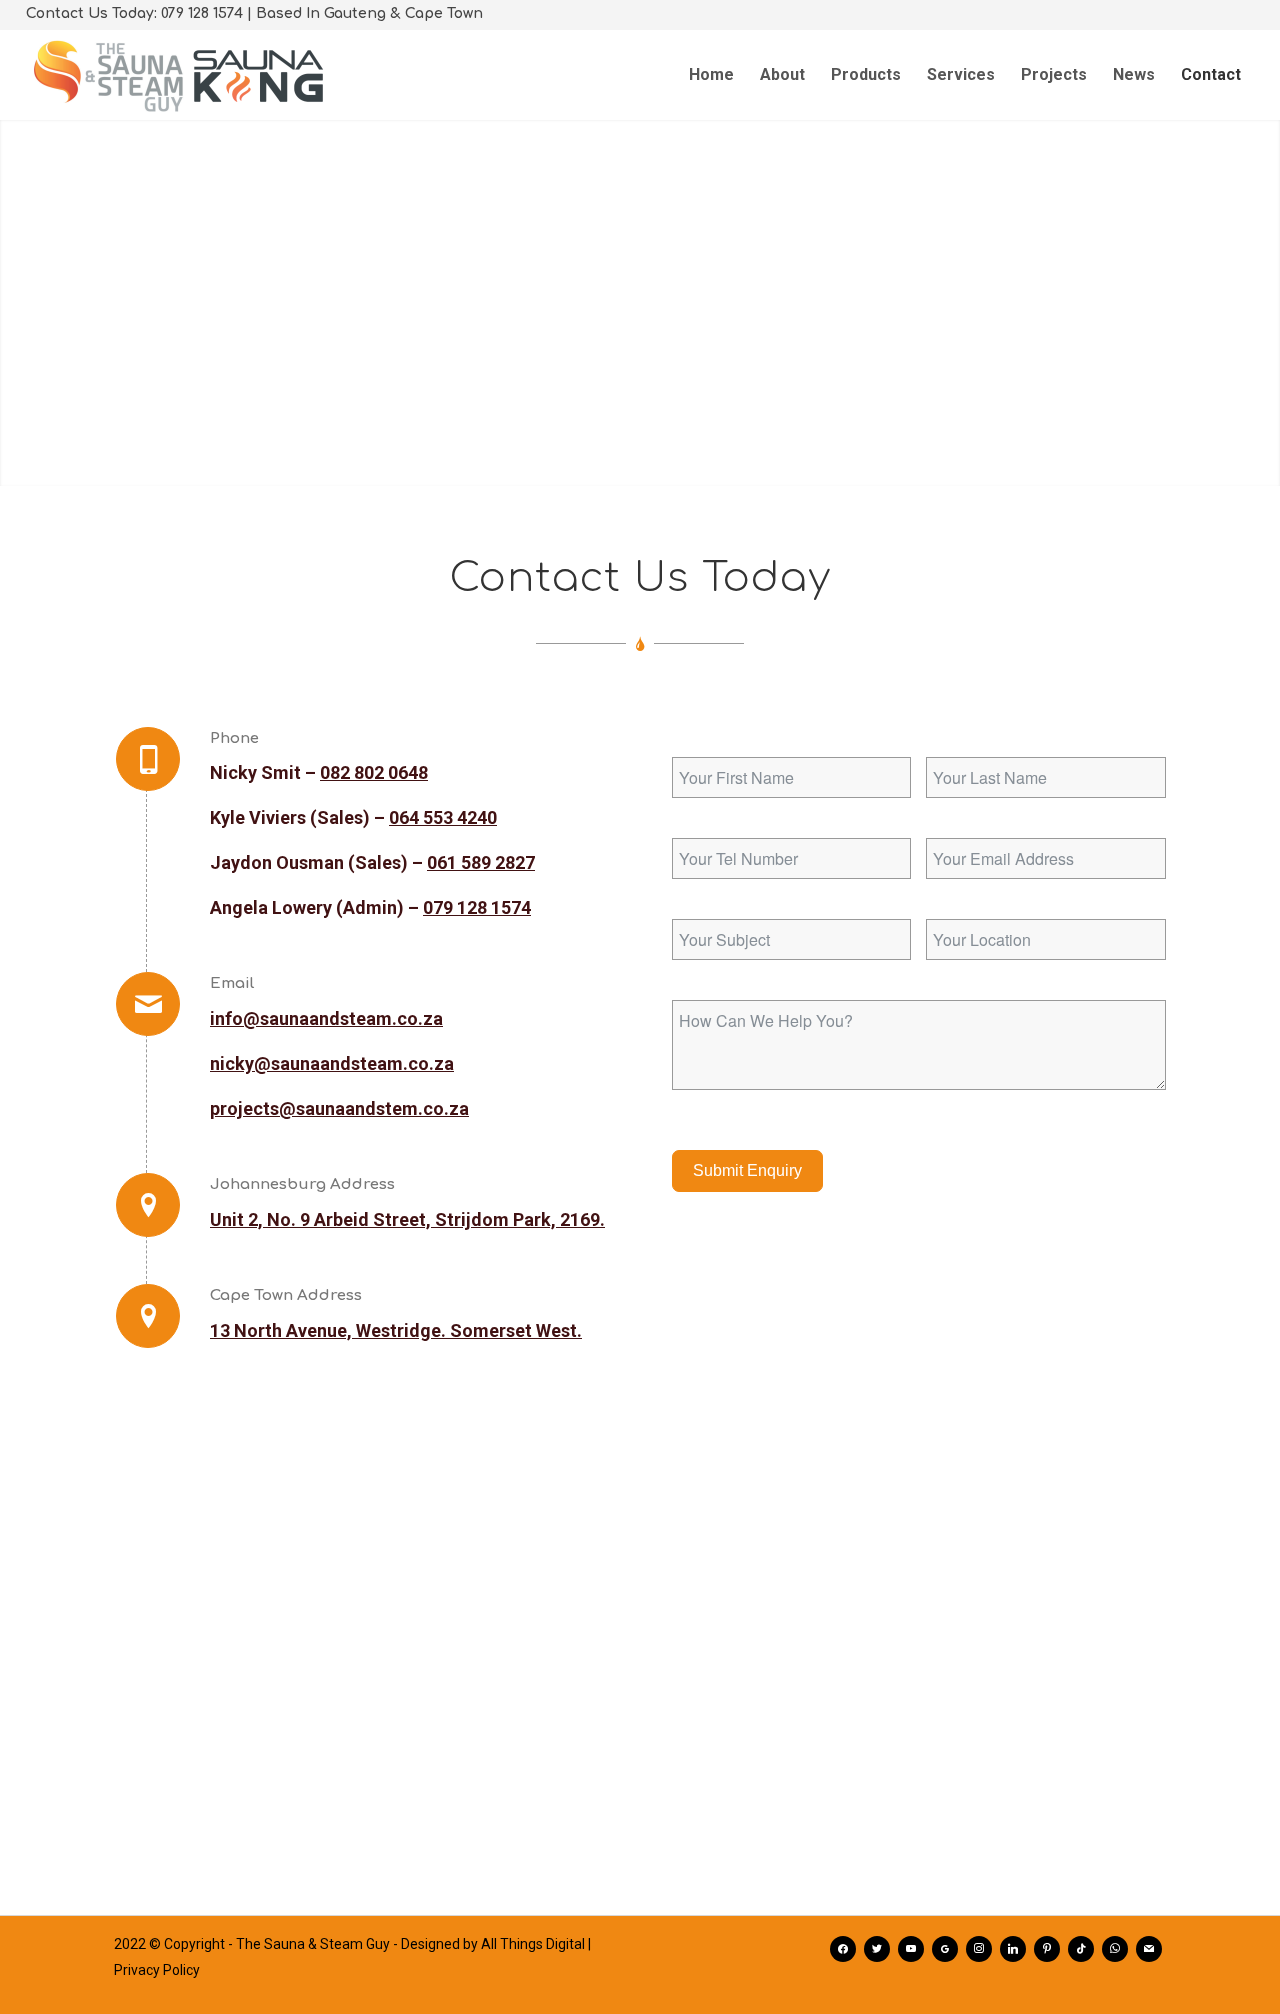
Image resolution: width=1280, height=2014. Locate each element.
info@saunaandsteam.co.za (326, 1018)
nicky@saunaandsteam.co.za (332, 1063)
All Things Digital (533, 1944)
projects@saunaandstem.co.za (339, 1108)
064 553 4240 (443, 817)
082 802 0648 (374, 772)
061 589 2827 (481, 862)
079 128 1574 (477, 907)
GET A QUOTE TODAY (640, 362)
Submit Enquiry (747, 1170)
